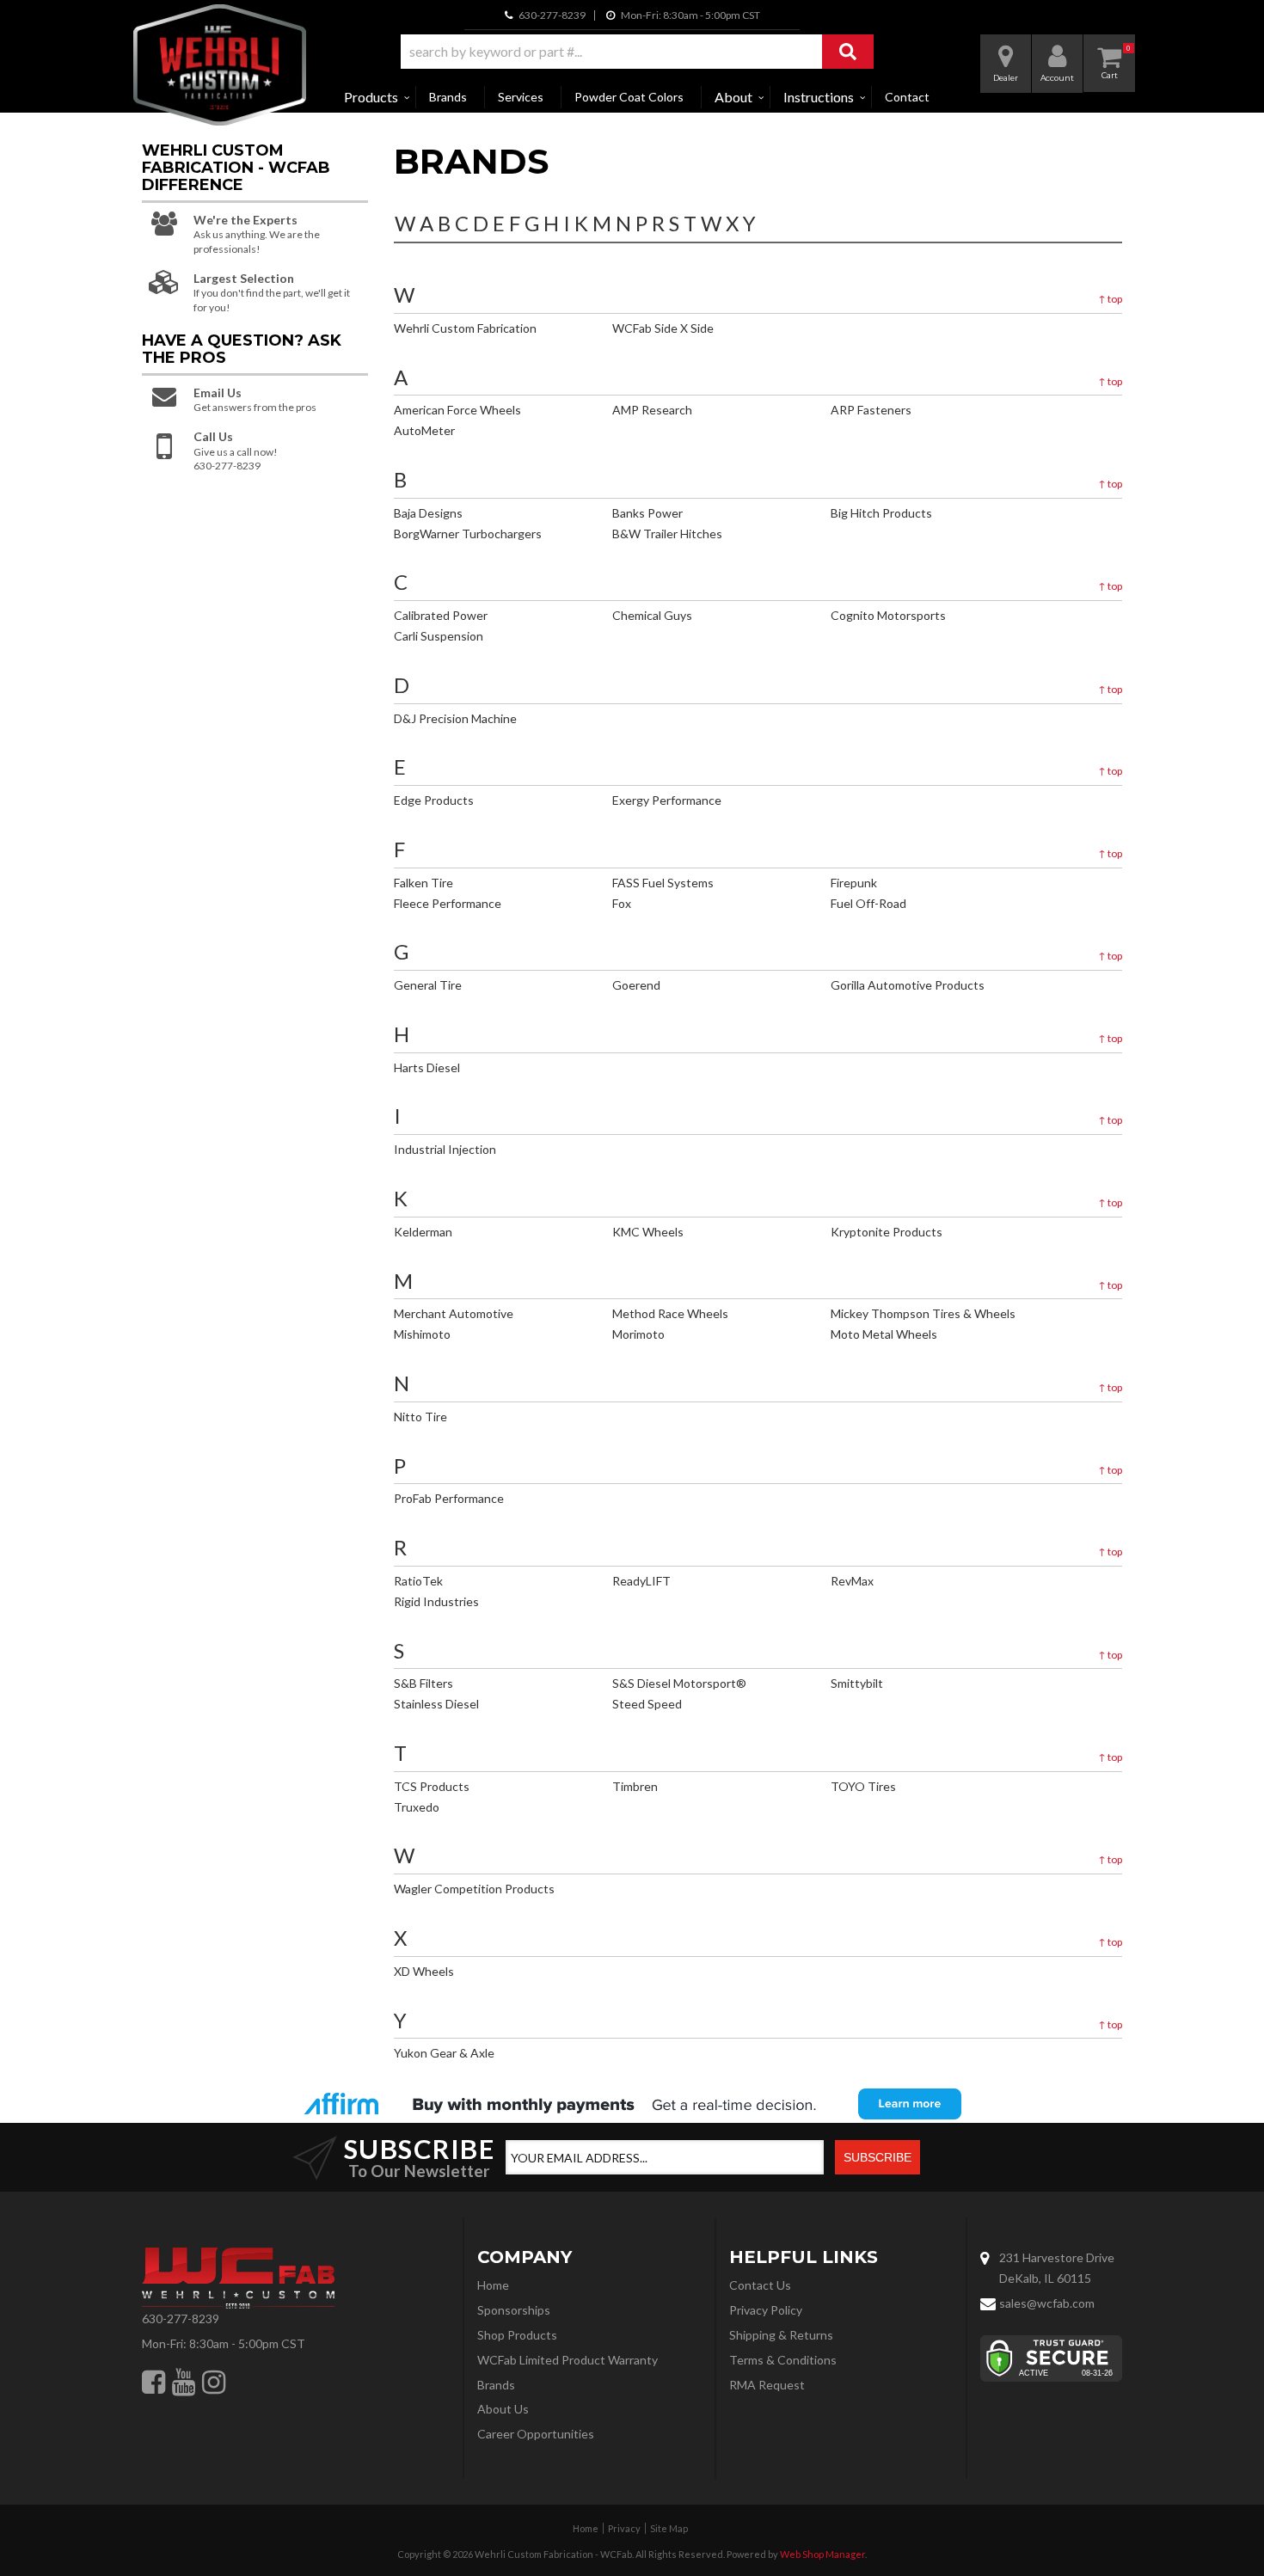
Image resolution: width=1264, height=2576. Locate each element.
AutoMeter (424, 430)
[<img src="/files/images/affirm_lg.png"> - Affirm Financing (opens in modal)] (632, 2104)
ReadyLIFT (641, 1581)
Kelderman (423, 1232)
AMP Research (652, 410)
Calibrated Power (441, 615)
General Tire (428, 985)
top (1110, 299)
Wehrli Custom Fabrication (465, 328)
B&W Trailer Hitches (667, 534)
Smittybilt (857, 1683)
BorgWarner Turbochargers (468, 534)
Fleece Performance (448, 903)
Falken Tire (423, 883)
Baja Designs (428, 513)
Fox (622, 903)
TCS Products (432, 1786)
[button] (637, 52)
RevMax (852, 1581)
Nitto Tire (420, 1417)
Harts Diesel (427, 1067)
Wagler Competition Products (474, 1889)
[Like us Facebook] (153, 2382)
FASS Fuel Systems (663, 883)
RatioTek (418, 1581)
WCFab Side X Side (663, 328)
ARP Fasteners (871, 410)
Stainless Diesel (436, 1704)
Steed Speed (647, 1704)
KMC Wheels (648, 1232)
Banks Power (647, 513)
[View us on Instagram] (214, 2382)
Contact (907, 97)
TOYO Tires (863, 1786)
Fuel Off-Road (868, 903)
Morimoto (638, 1334)
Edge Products (434, 800)
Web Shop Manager (822, 2554)
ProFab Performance (449, 1498)
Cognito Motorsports (888, 615)
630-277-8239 (181, 2318)
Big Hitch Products (881, 513)
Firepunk (854, 883)
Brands (448, 97)
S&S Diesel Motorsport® (679, 1683)
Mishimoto (422, 1334)
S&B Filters (423, 1683)
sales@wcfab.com (1047, 2303)
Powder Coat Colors (629, 97)
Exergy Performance (667, 800)
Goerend (636, 985)
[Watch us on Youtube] (184, 2382)
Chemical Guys (652, 615)
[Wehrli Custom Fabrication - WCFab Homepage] (220, 65)
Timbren (635, 1786)
